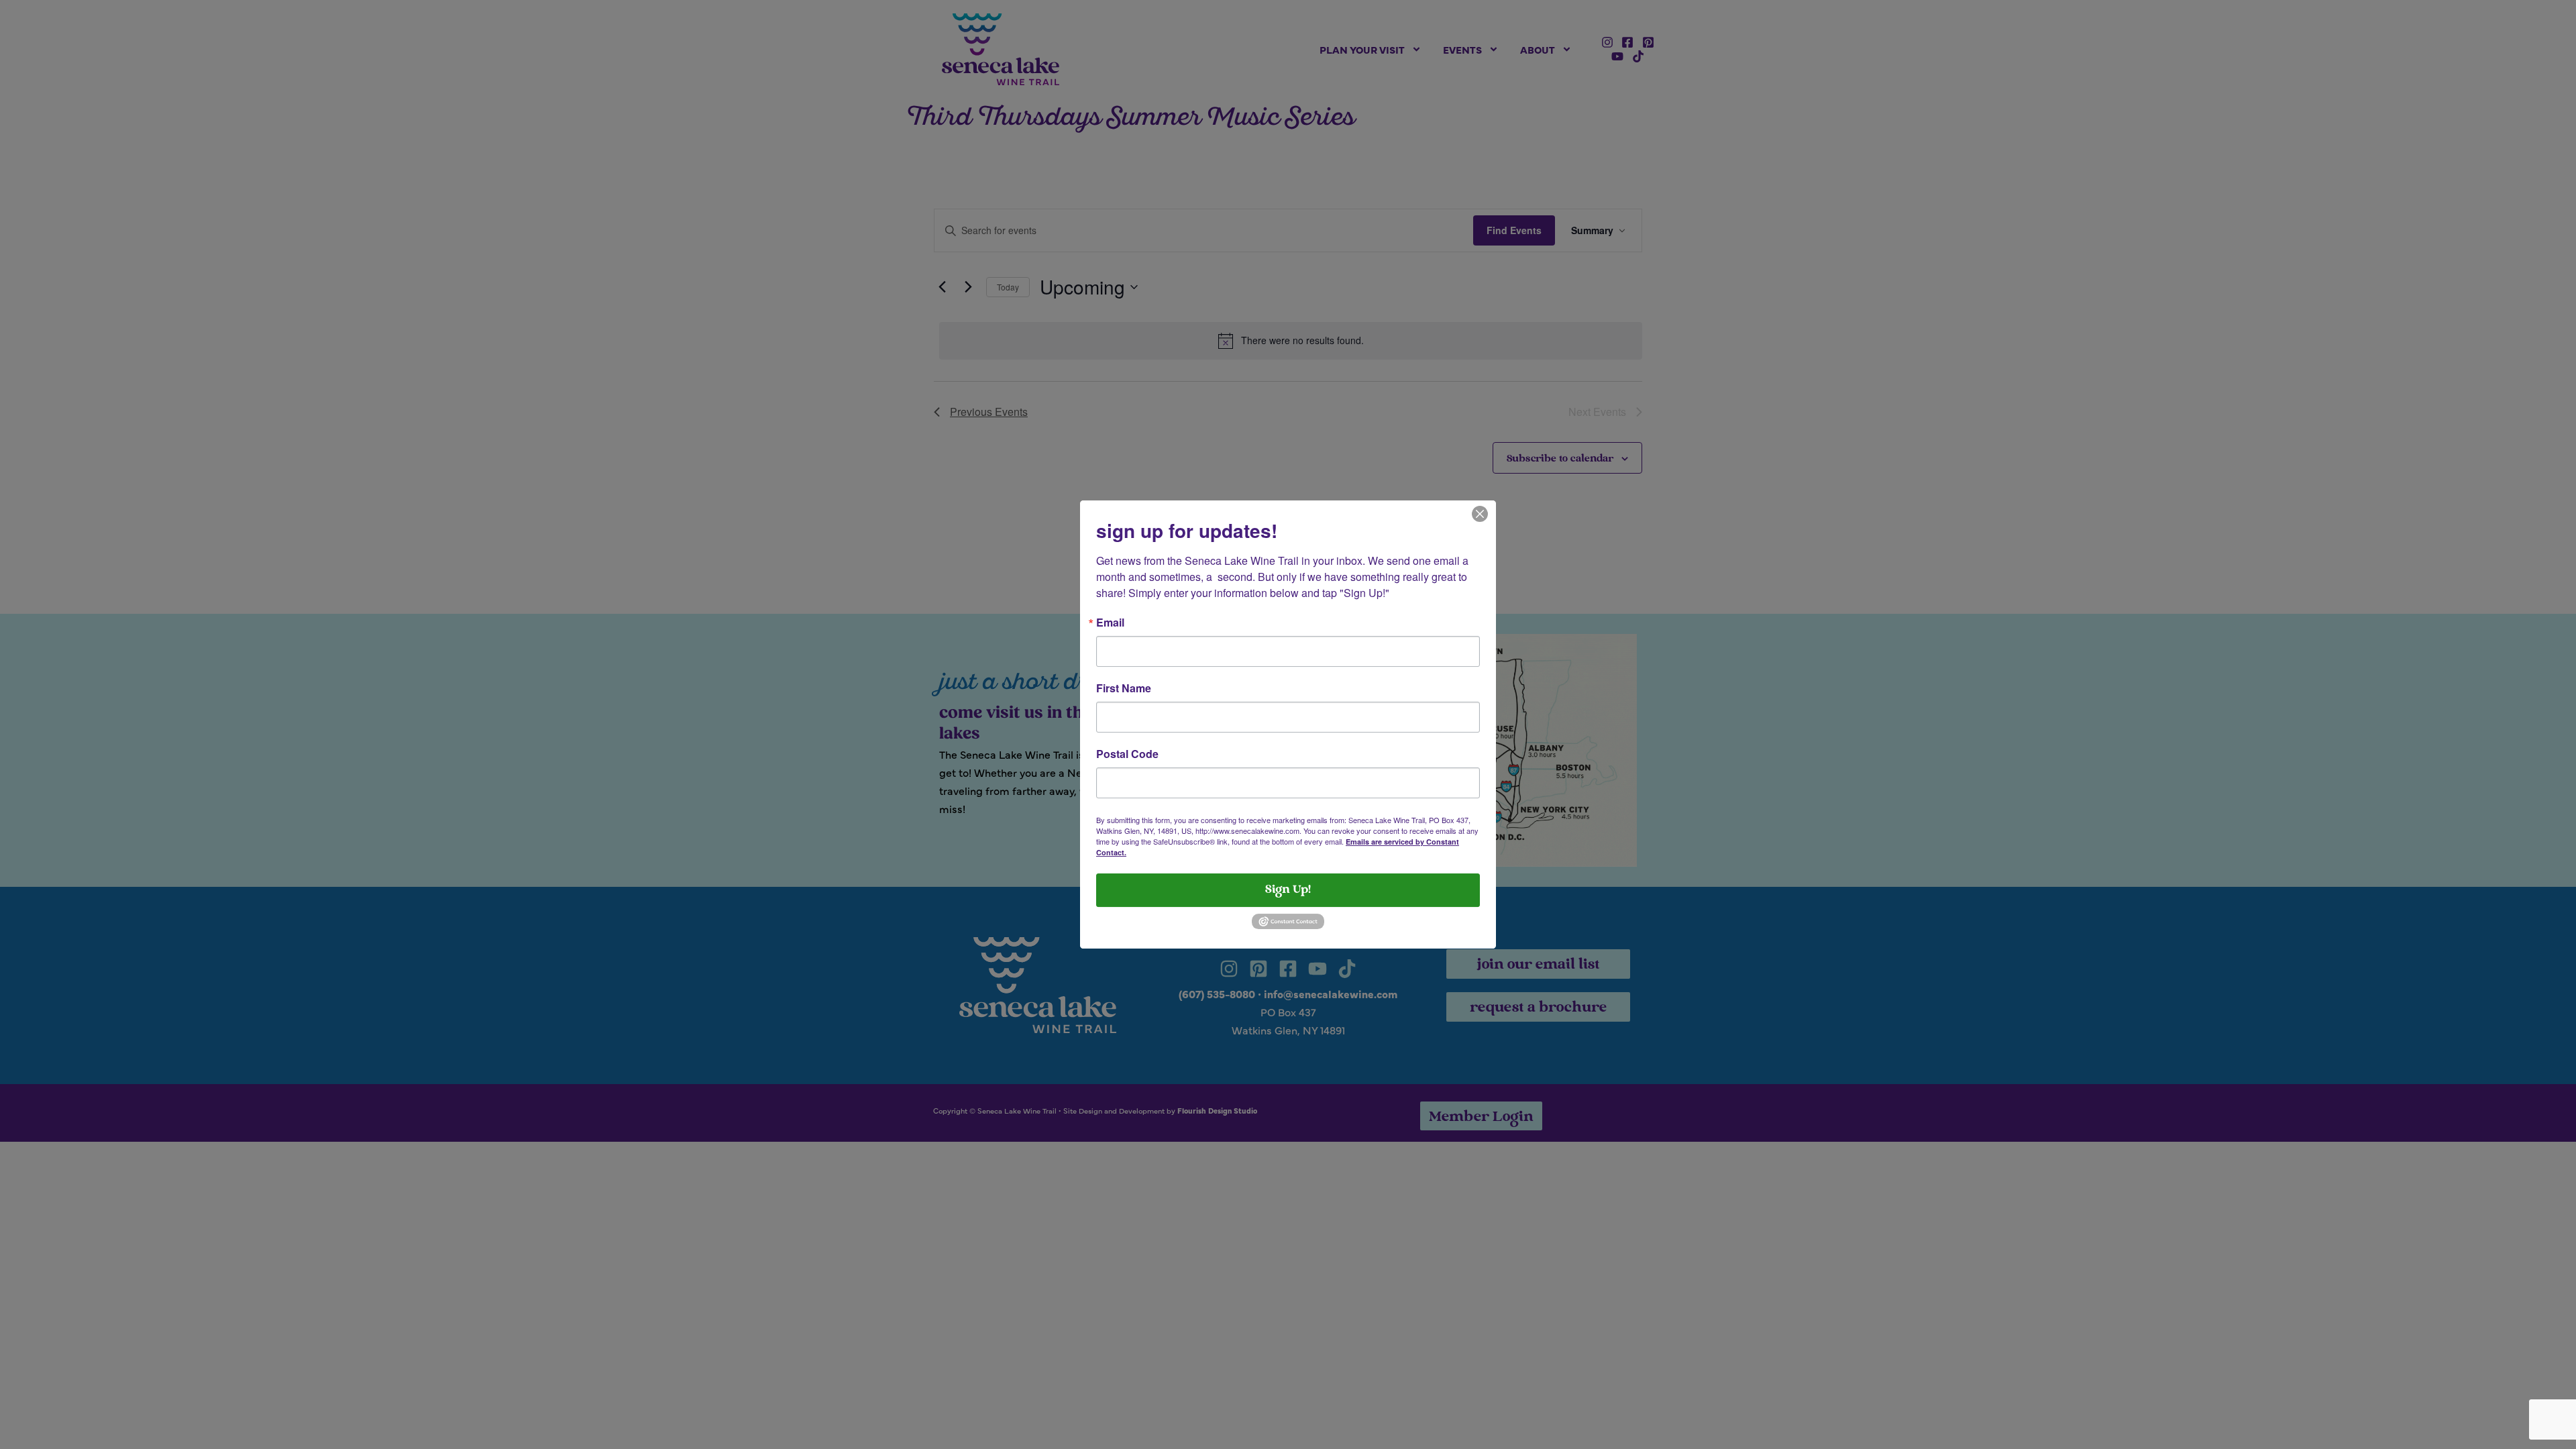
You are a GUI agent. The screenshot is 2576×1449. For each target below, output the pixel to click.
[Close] (1480, 513)
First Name (1124, 688)
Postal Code (1127, 754)
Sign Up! (1288, 890)
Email (1110, 623)
